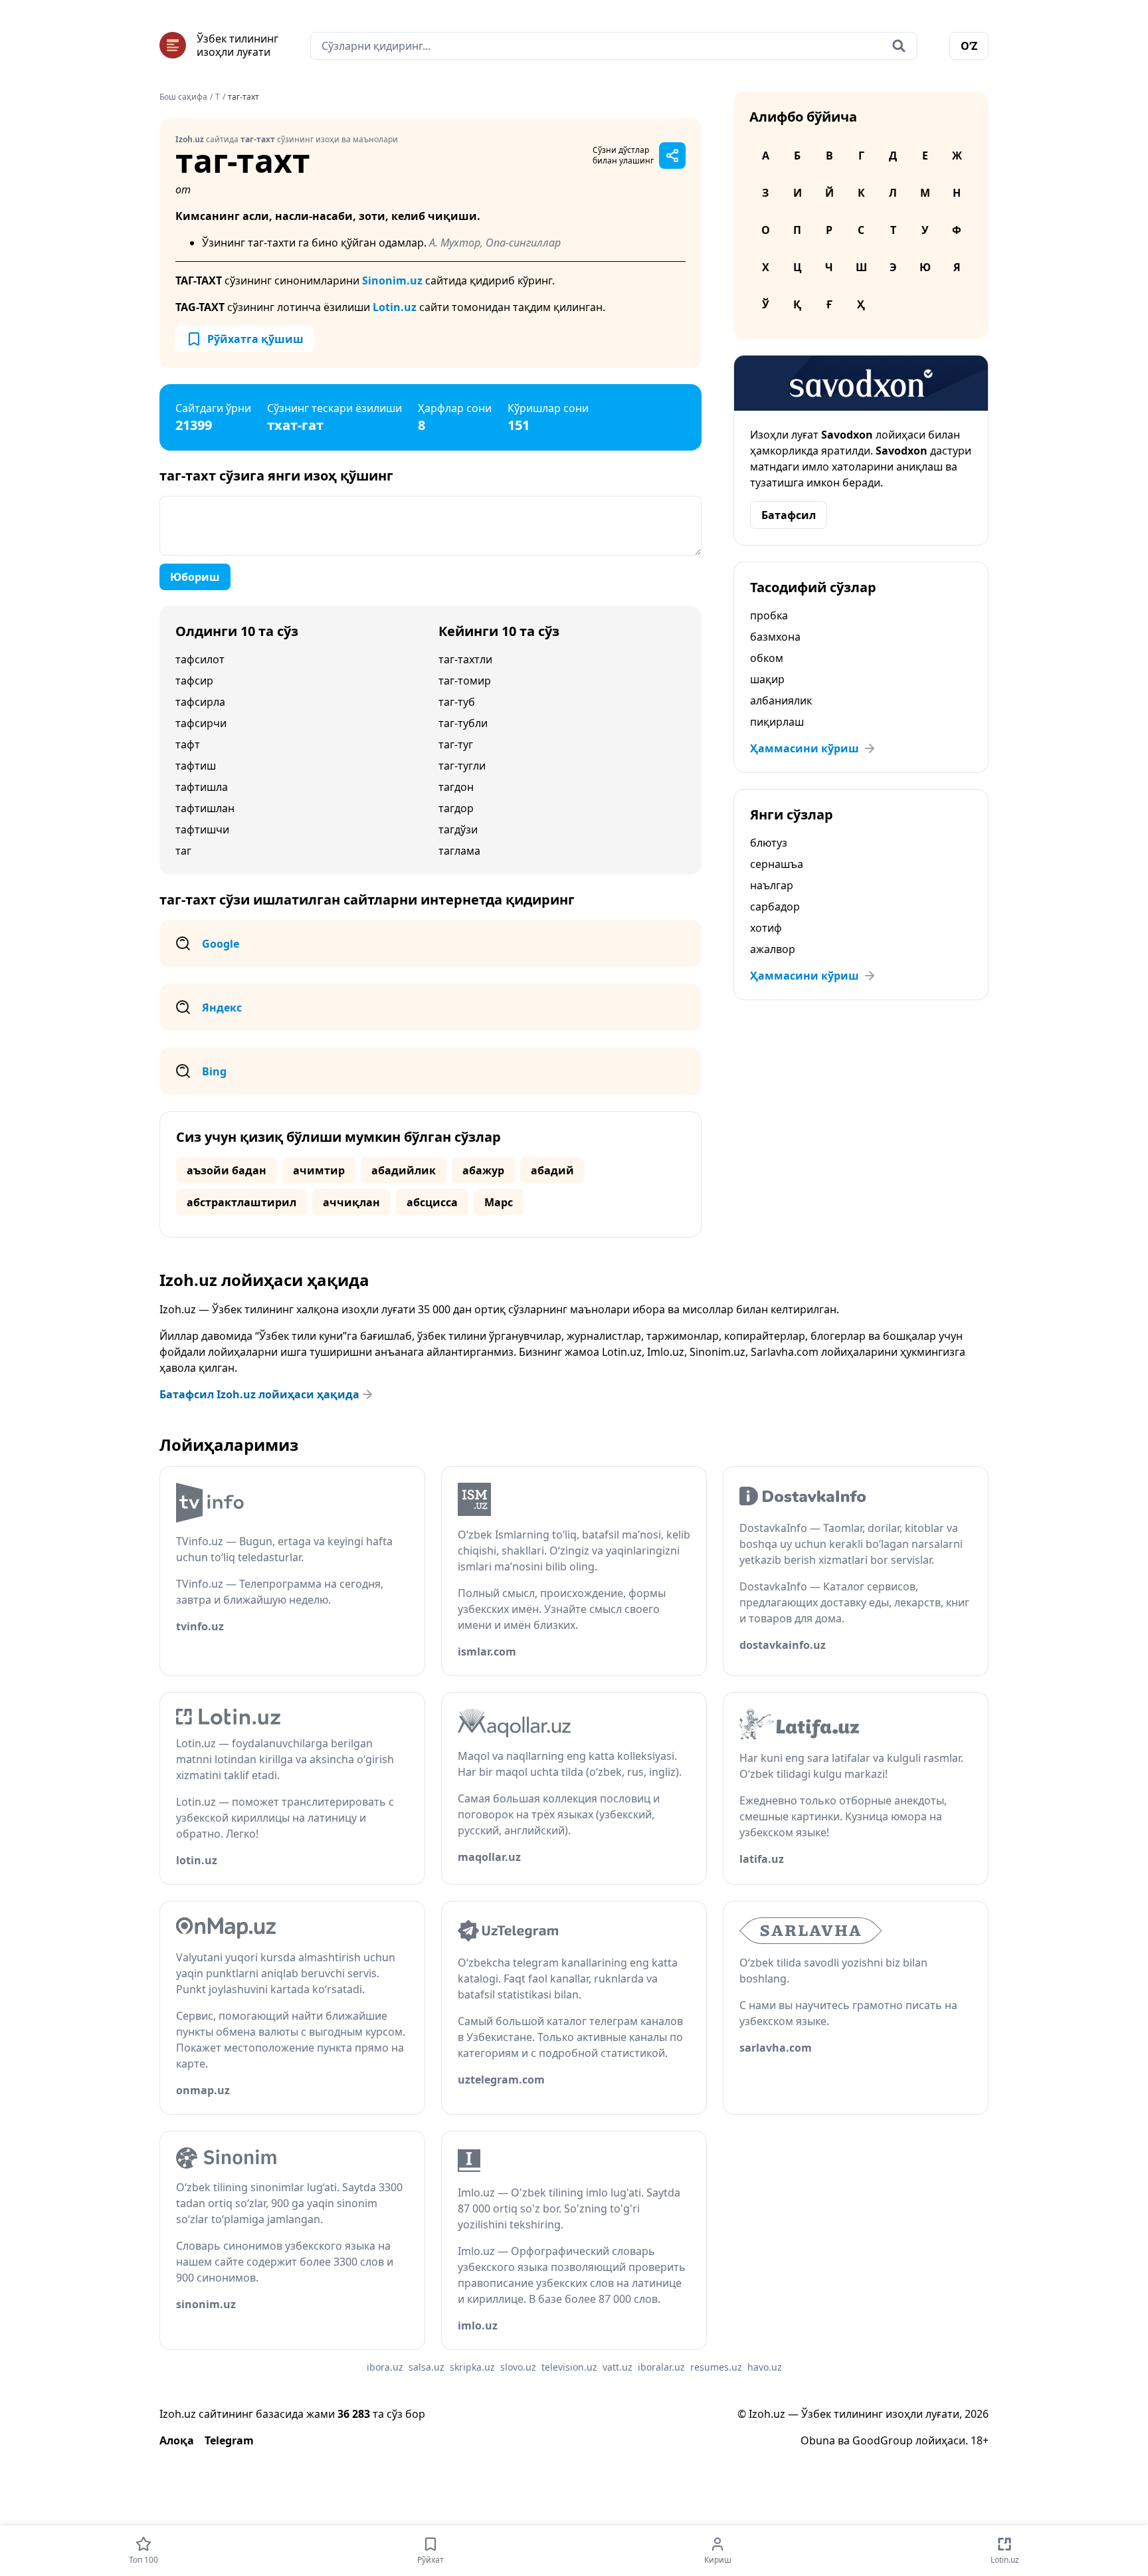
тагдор (456, 808)
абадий (552, 1170)
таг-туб (457, 702)
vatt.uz (618, 2367)
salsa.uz (427, 2367)
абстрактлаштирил (241, 1202)
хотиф (766, 928)
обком (767, 658)
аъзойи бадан (227, 1170)
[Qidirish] (899, 46)
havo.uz (765, 2367)
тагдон (456, 787)
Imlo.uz (666, 1352)
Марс (499, 1202)
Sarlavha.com (785, 1352)
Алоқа (177, 2440)
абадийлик (404, 1170)
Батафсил (789, 515)
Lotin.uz (395, 307)
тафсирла (200, 702)
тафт (188, 744)
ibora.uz (385, 2367)
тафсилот (200, 659)
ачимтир (319, 1170)
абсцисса (432, 1202)
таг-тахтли (465, 659)
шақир (767, 679)
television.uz (569, 2367)
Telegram (229, 2440)
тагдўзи (458, 829)
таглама (459, 851)
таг (183, 851)
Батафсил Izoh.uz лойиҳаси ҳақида (259, 1394)
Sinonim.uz (392, 280)
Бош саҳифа (183, 97)
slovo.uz (518, 2367)
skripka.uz (472, 2367)
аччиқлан (351, 1202)
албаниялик (781, 700)
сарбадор (775, 907)
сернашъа (777, 864)
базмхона (775, 637)
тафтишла (202, 787)
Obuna (818, 2440)
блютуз (769, 843)
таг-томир (465, 681)
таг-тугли (462, 766)
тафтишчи (202, 829)
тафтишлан (205, 808)
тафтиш (196, 766)
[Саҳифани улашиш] (672, 156)
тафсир (194, 681)
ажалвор (773, 949)
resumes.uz (716, 2367)
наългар (772, 885)
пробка (769, 615)
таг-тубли (463, 723)
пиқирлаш (777, 722)
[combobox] (614, 46)
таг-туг (456, 744)
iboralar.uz (661, 2367)
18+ (980, 2440)
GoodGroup (883, 2440)
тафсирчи (201, 723)
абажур (483, 1170)
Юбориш (195, 577)
